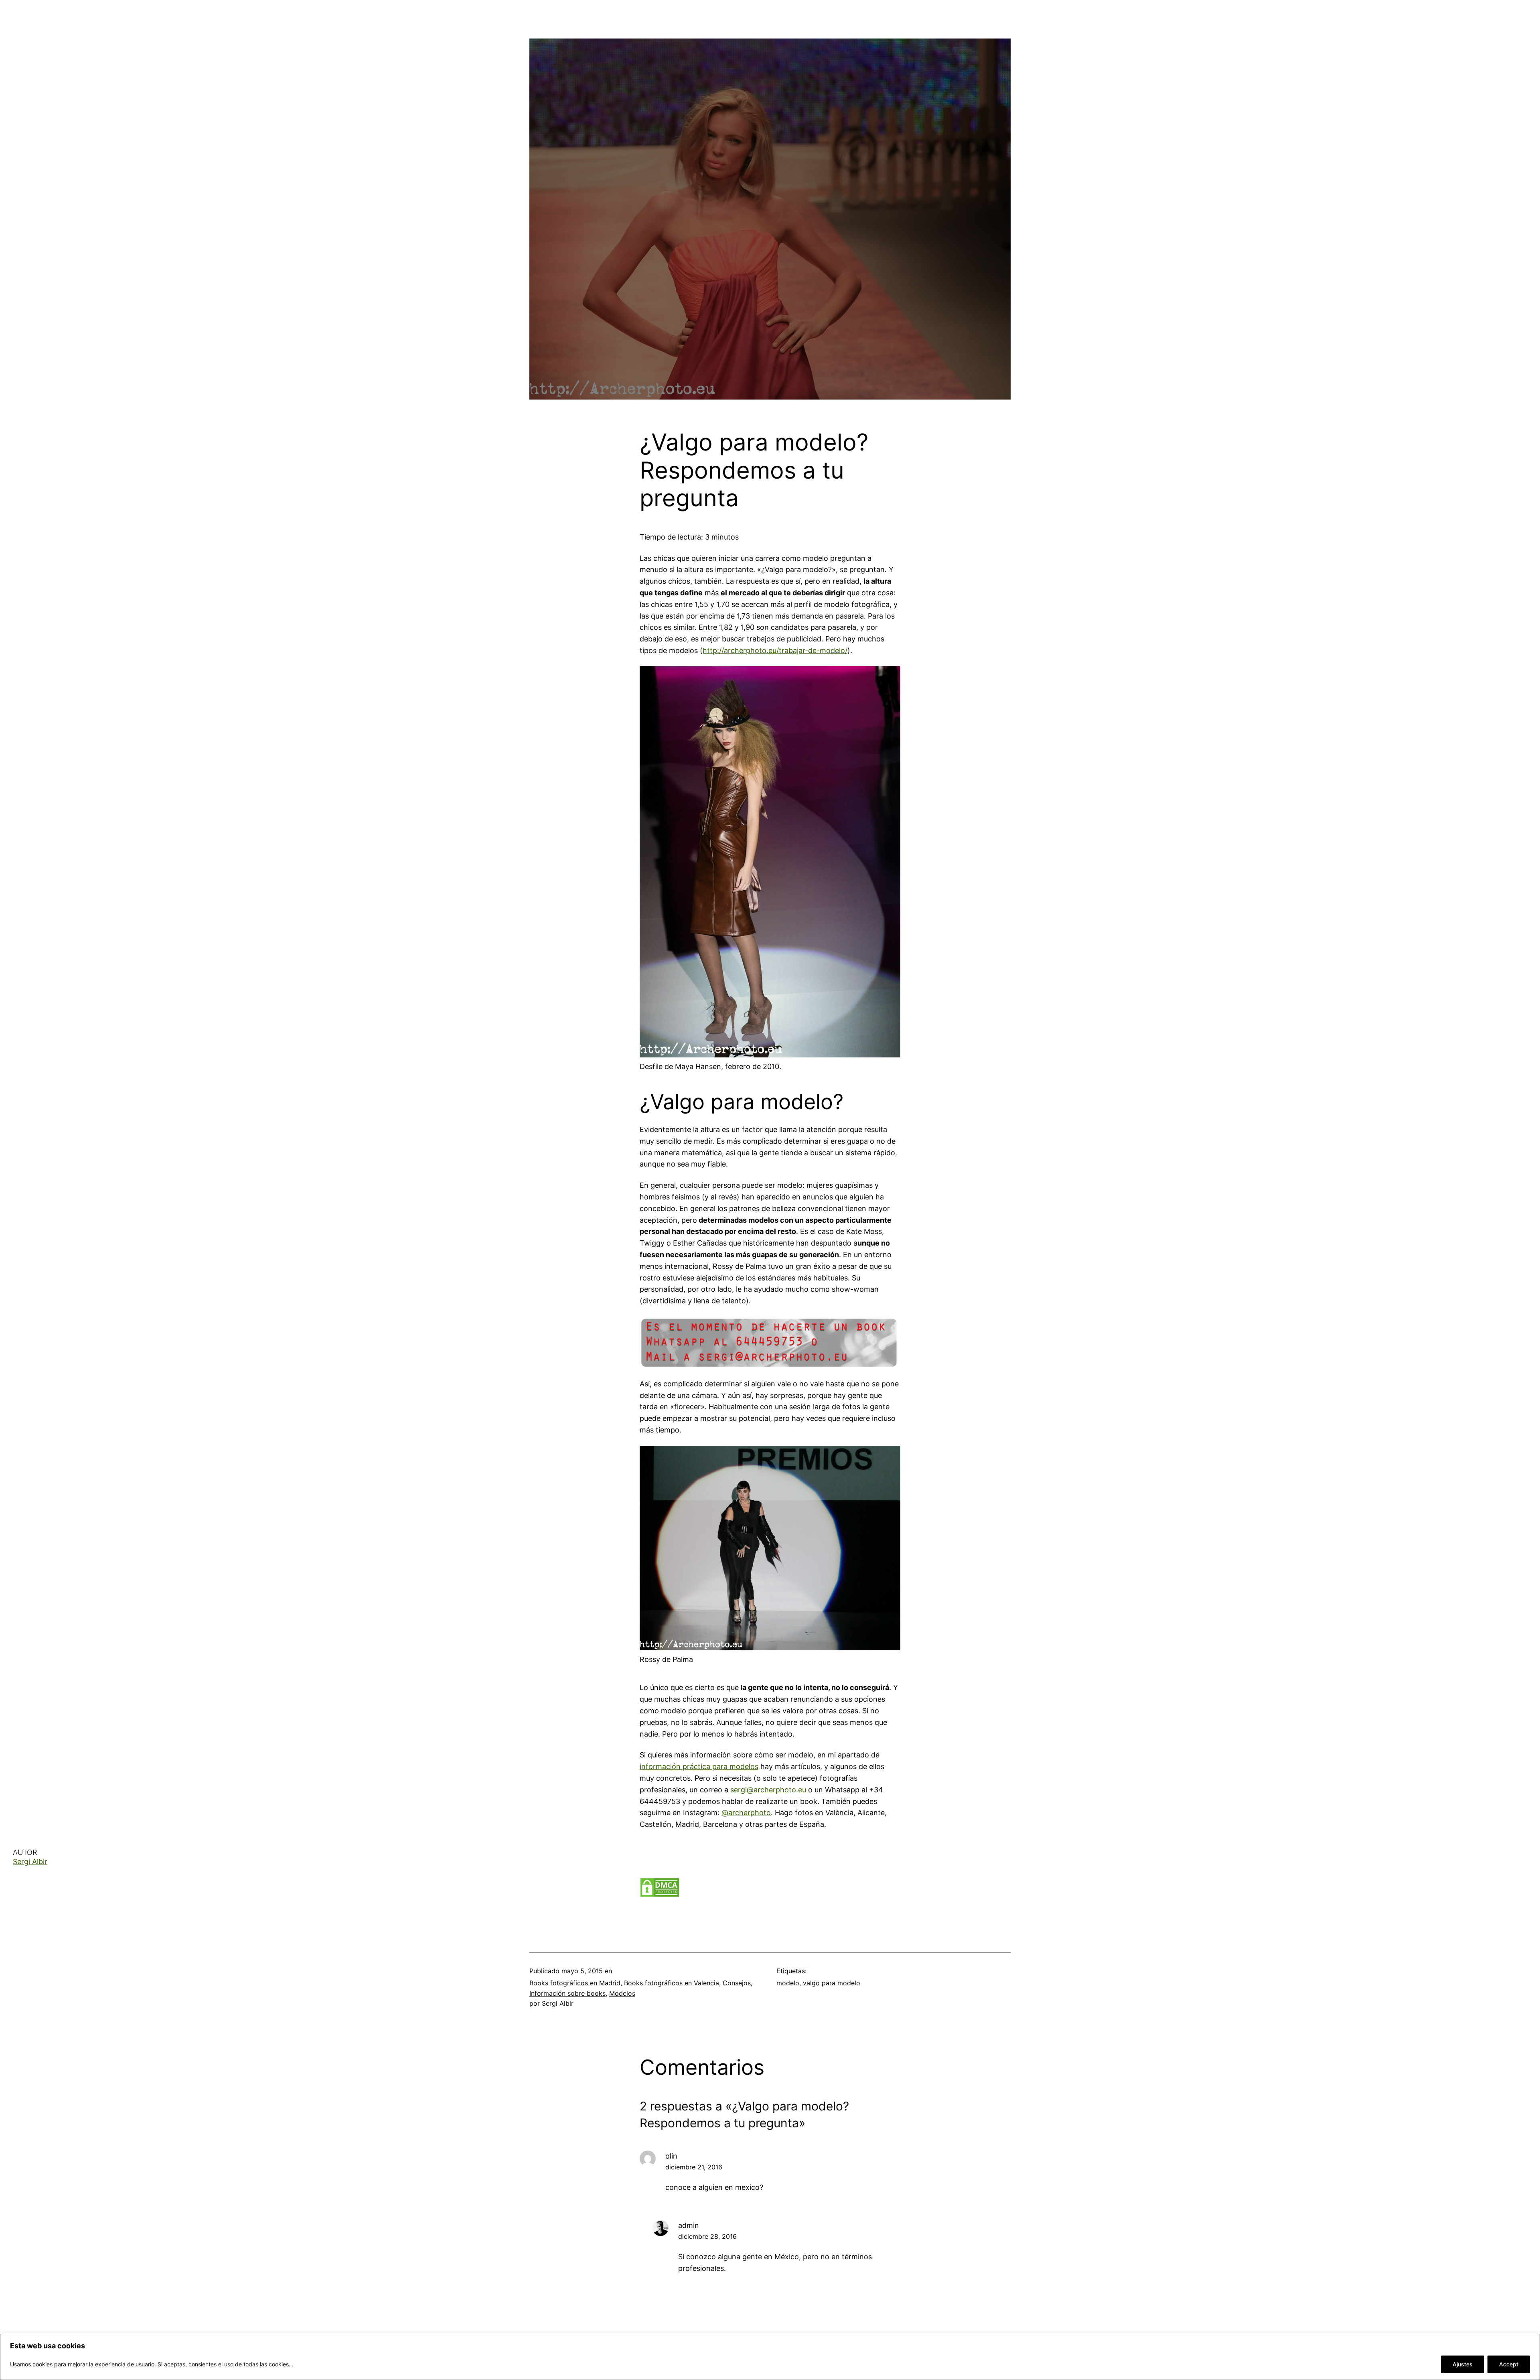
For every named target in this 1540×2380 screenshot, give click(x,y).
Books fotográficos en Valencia (672, 1983)
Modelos (622, 1993)
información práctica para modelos (699, 1766)
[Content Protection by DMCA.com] (660, 1895)
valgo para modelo (832, 1983)
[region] (770, 2357)
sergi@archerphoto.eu (768, 1790)
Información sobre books (567, 1993)
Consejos (737, 1983)
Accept (1509, 2364)
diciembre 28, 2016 (707, 2236)
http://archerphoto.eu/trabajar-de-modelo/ (775, 650)
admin (689, 2225)
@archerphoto (746, 1813)
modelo (788, 1983)
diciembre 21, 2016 (694, 2167)
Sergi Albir (30, 1862)
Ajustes (1463, 2364)
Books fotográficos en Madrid (575, 1983)
